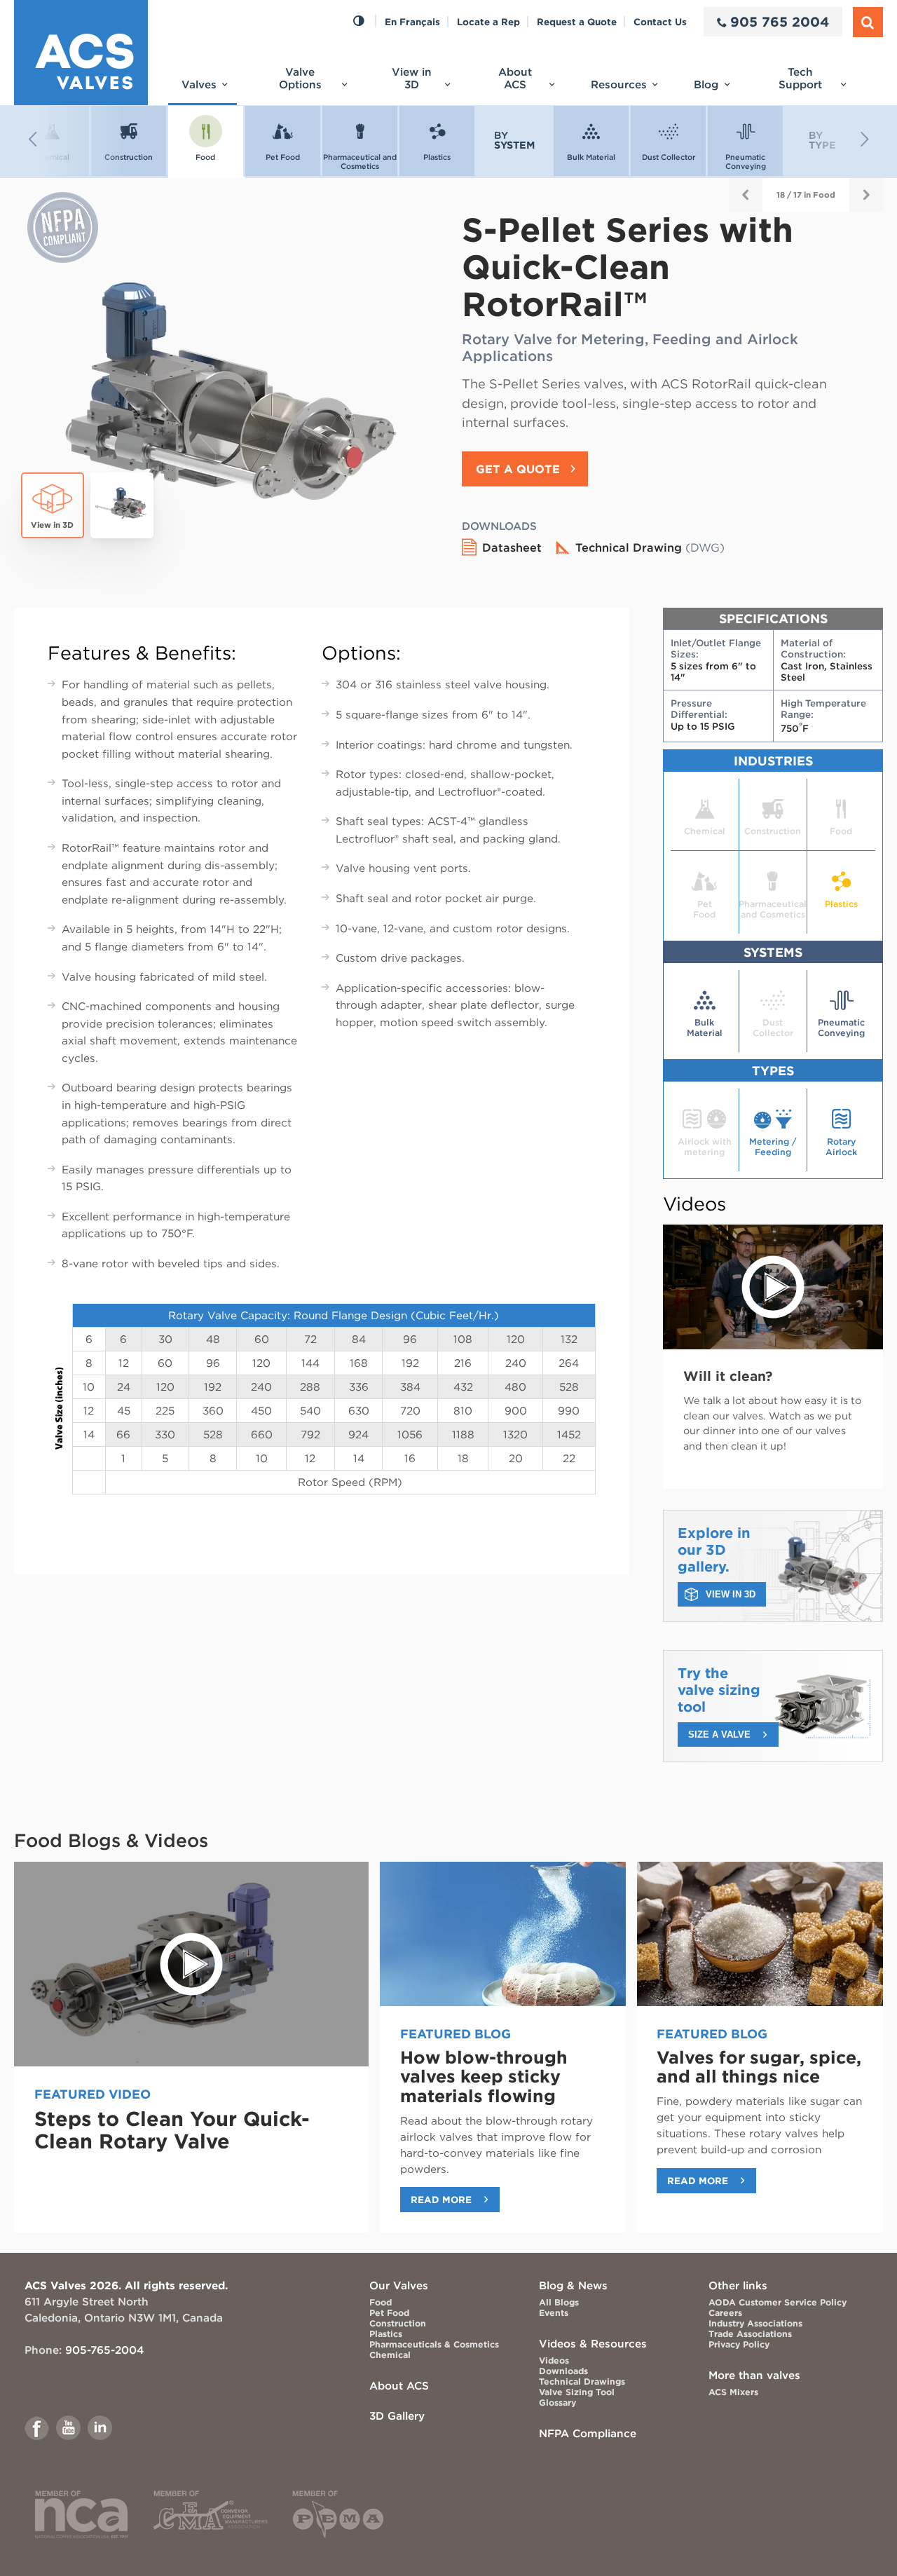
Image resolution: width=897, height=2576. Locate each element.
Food (381, 2302)
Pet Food (389, 2313)
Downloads (563, 2371)
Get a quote (518, 469)
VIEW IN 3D (731, 1594)
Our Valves (399, 2285)
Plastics (386, 2334)
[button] (70, 139)
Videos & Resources (593, 2344)
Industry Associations (755, 2323)
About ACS (515, 78)
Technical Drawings (582, 2381)
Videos (554, 2360)
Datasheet (512, 547)
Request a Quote (577, 22)
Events (554, 2313)
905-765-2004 (104, 2350)
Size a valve (719, 1735)
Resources (619, 84)
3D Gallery (397, 2416)
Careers (725, 2313)
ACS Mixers (733, 2392)
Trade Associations (750, 2334)
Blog (706, 84)
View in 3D (412, 78)
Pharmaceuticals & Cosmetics (434, 2344)
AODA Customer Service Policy (778, 2302)
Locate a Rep (488, 22)
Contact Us (660, 22)
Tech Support (800, 78)
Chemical (390, 2355)
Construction (398, 2323)
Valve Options (300, 78)
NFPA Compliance (588, 2433)
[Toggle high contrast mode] (358, 22)
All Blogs (559, 2302)
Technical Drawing (650, 547)
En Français (412, 22)
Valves (199, 84)
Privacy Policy (739, 2344)
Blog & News (573, 2285)
